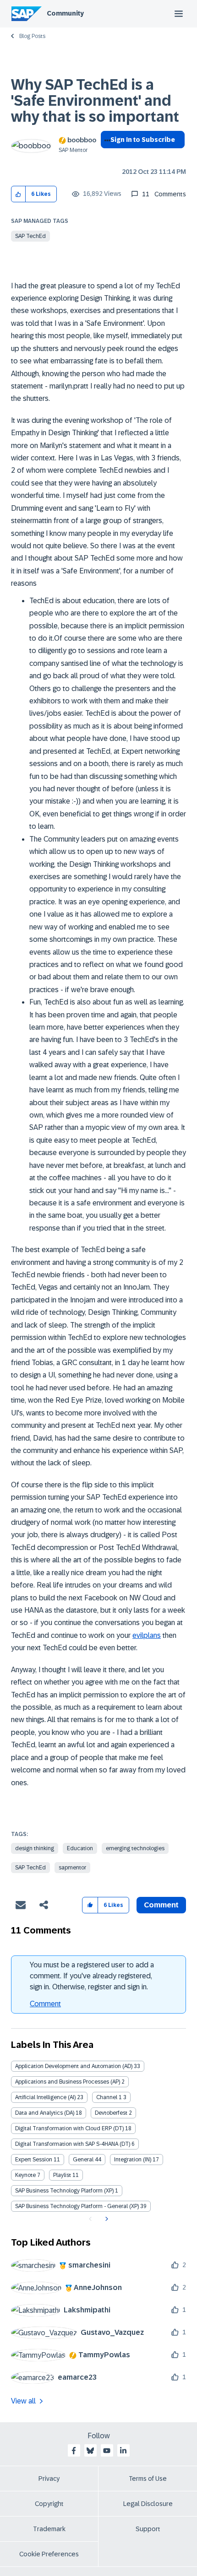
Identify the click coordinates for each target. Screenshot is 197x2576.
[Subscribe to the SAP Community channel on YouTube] (107, 2451)
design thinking (35, 1848)
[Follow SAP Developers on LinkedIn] (123, 2451)
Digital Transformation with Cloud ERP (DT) (69, 2128)
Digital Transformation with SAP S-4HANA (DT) (73, 2144)
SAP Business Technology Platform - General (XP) (77, 2206)
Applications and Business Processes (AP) (68, 2082)
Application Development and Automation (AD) (74, 2066)
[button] (19, 194)
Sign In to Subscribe (143, 140)
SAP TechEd (30, 236)
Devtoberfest (111, 2113)
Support (148, 2529)
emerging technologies (135, 1848)
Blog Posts (32, 36)
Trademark (49, 2529)
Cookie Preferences (49, 2554)
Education (80, 1848)
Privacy (49, 2479)
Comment (45, 2004)
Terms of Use (148, 2479)
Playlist (62, 2175)
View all (23, 2401)
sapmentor (72, 1868)
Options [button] (106, 156)
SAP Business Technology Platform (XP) (64, 2191)
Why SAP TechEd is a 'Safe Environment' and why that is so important (95, 101)
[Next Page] (106, 2219)
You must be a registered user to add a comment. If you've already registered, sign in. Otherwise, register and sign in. (92, 1976)
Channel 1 (109, 2097)
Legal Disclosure (148, 2504)
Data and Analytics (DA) (45, 2113)
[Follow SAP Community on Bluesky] (90, 2451)
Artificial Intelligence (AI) (45, 2097)
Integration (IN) (133, 2160)
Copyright (49, 2504)
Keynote (25, 2175)
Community (65, 13)
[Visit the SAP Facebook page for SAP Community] (74, 2451)
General (83, 2160)
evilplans (147, 1635)
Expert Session (34, 2160)
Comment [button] (161, 1905)
